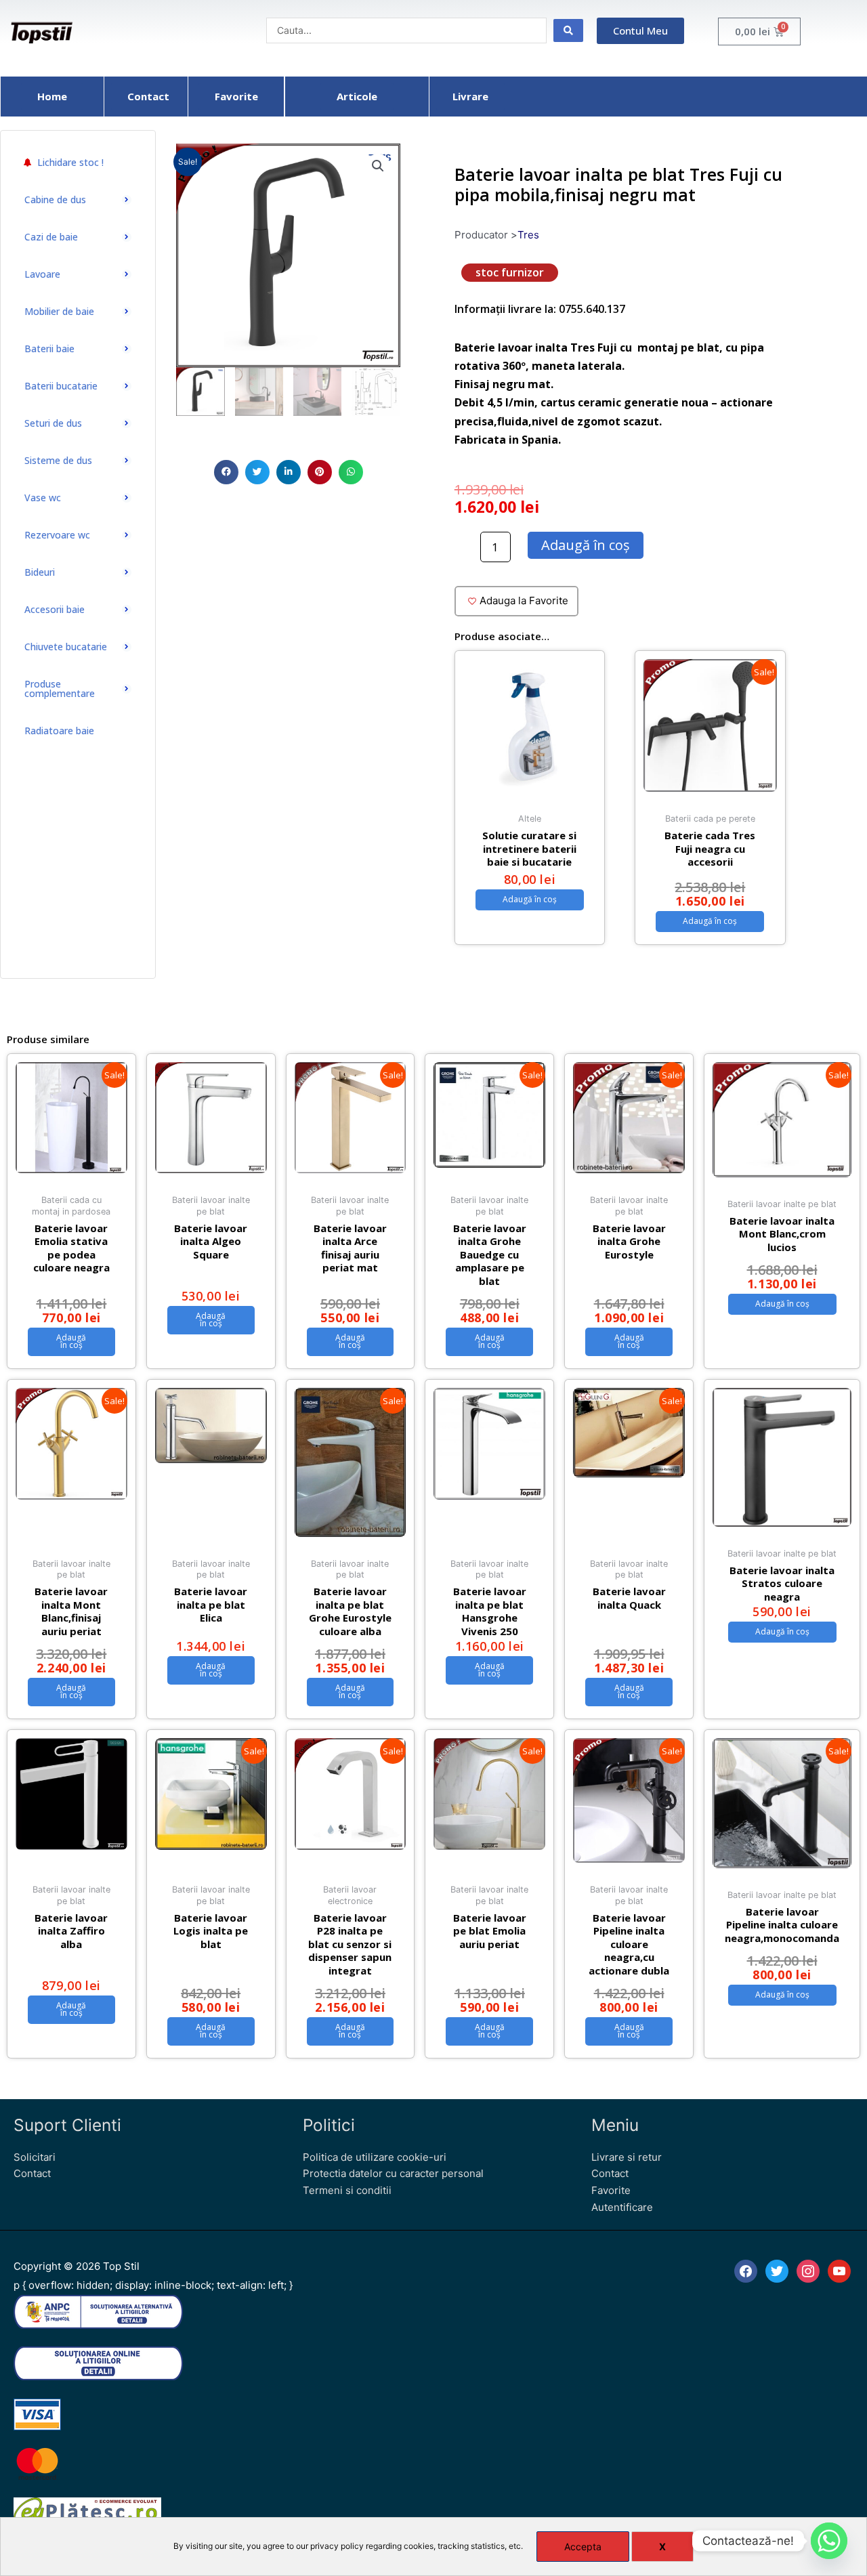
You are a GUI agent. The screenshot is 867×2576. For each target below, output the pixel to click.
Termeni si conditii (347, 2190)
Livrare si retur (627, 2157)
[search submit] (568, 30)
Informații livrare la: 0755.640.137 (540, 309)
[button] (226, 472)
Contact (32, 2173)
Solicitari (35, 2157)
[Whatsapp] (829, 2541)
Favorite (611, 2190)
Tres (528, 235)
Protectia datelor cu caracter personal (393, 2173)
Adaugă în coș (586, 545)
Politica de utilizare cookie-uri (375, 2157)
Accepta (583, 2547)
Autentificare (622, 2207)
